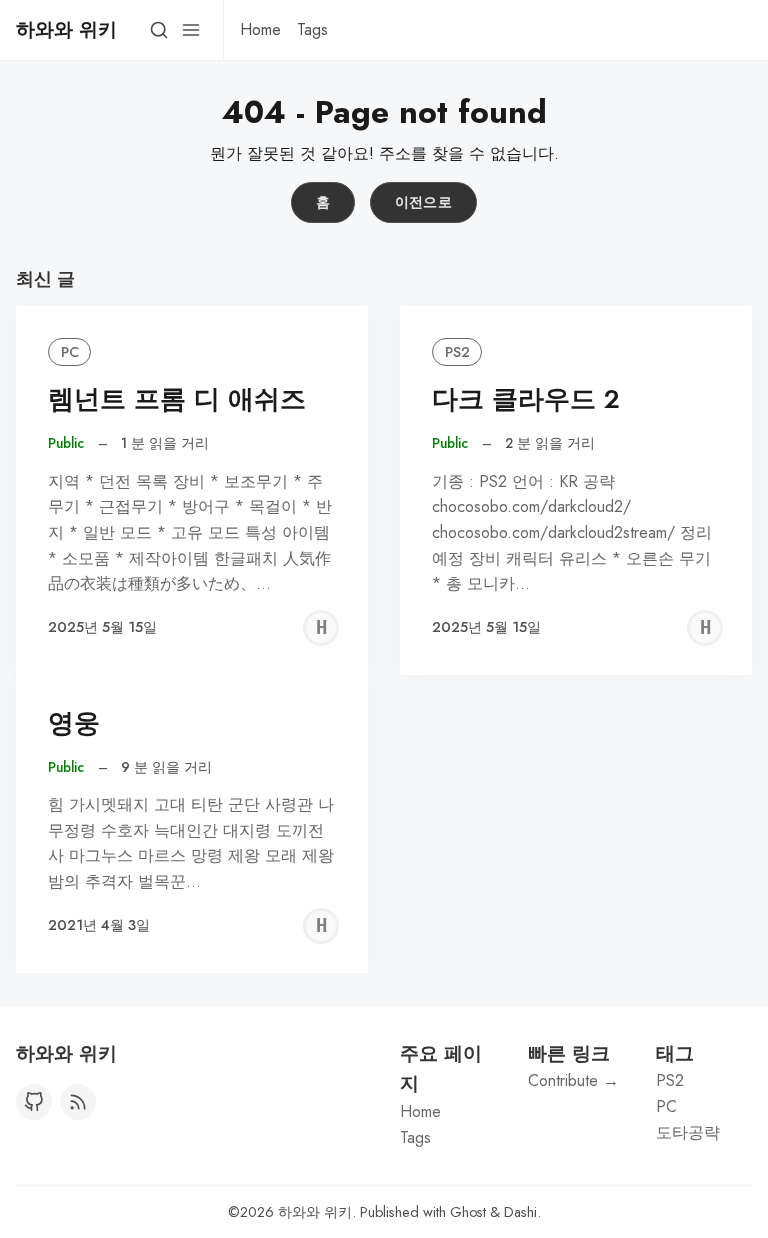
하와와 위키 (315, 1212)
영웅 (74, 723)
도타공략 (688, 1132)
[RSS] (78, 1102)
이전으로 (424, 202)
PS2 (457, 352)
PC (70, 352)
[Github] (34, 1102)
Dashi (520, 1212)
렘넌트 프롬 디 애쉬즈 (177, 399)
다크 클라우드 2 (526, 399)
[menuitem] (260, 30)
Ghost (468, 1212)
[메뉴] (191, 30)
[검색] (159, 30)
